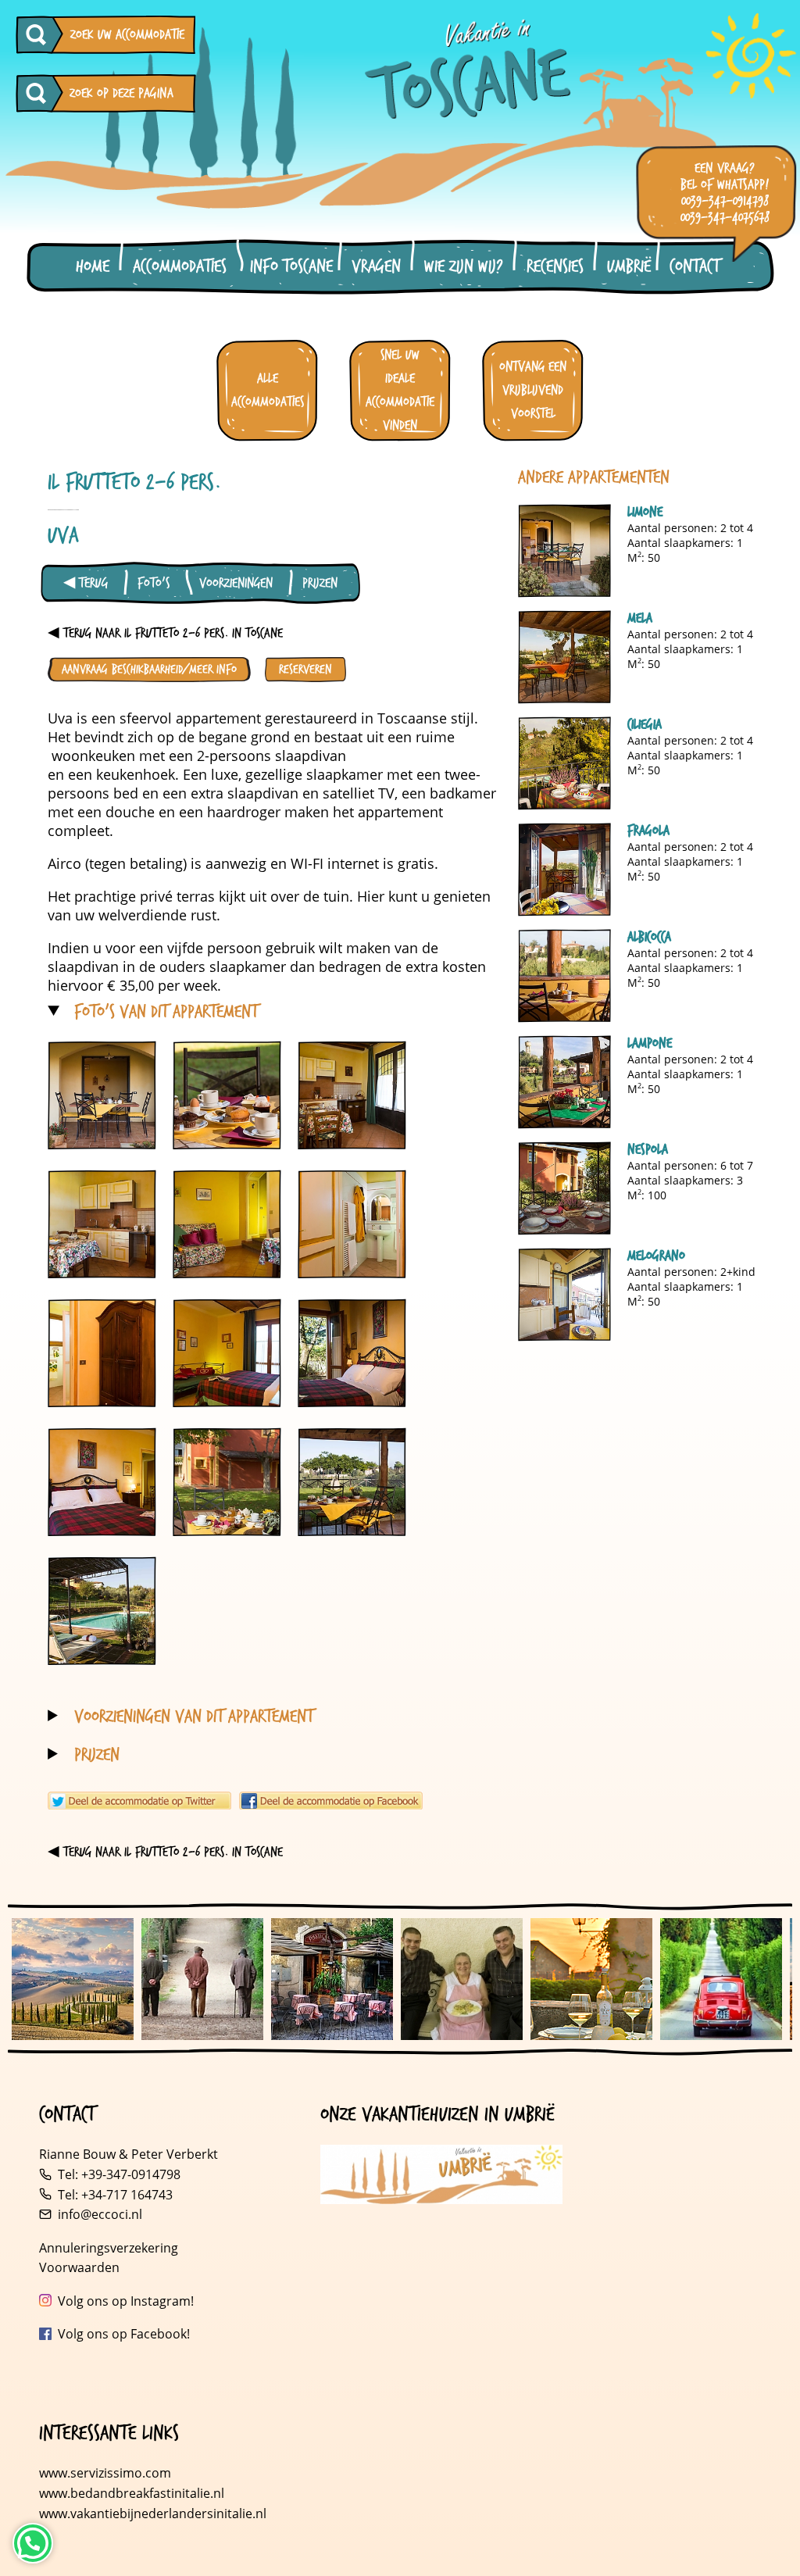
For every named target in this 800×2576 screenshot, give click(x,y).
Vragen (376, 267)
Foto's (154, 583)
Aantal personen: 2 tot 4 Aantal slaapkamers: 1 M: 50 (690, 534)
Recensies (555, 267)
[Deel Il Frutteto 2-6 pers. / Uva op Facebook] (331, 1801)
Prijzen (320, 583)
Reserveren (305, 669)
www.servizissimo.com (105, 2473)
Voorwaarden (79, 2267)
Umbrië (629, 267)
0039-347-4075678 (725, 218)
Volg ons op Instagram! (126, 2301)
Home (93, 267)
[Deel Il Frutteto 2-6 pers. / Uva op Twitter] (139, 1801)
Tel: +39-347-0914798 (119, 2174)
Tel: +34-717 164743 (115, 2195)
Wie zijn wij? (464, 267)
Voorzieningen (236, 583)
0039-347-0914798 (725, 201)
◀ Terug (86, 583)
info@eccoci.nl (100, 2214)
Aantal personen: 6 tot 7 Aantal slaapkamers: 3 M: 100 (690, 1172)
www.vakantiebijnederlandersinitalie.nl (153, 2513)
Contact (695, 267)
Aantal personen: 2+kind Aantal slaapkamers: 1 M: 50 (691, 1278)
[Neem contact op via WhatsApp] (33, 2543)
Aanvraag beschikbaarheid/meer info (149, 669)
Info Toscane (291, 267)
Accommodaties (180, 267)
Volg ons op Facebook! (124, 2334)
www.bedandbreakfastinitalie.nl (133, 2493)
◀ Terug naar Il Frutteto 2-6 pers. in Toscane (165, 633)
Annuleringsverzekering (109, 2248)
